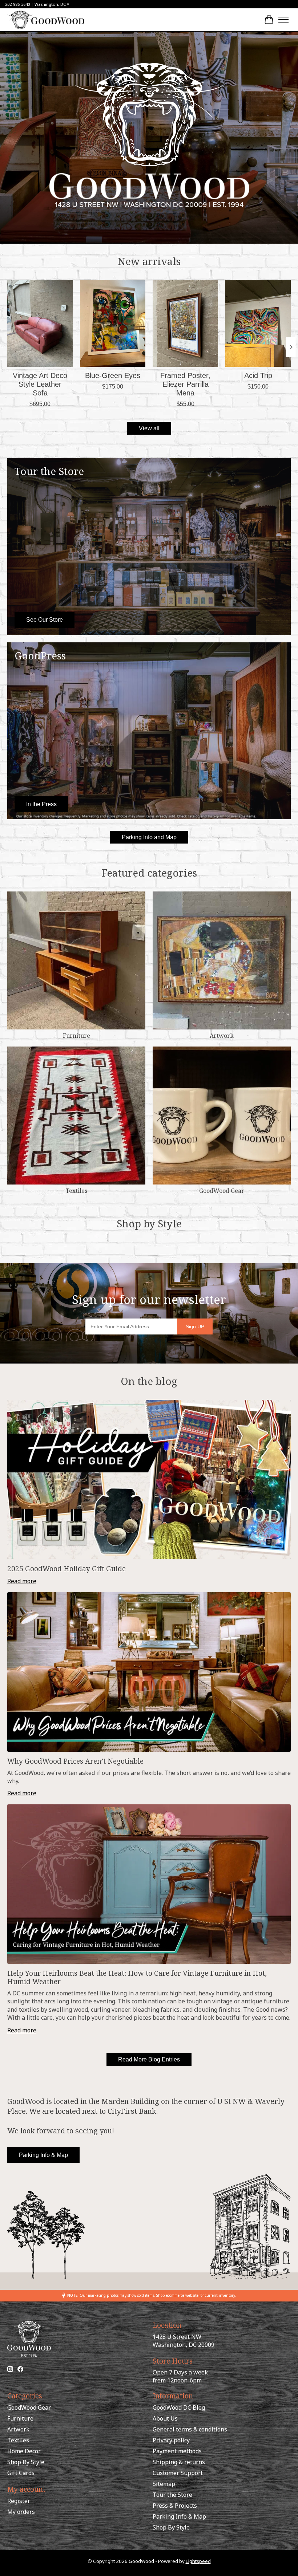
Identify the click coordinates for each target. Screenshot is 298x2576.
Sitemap (164, 2484)
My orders (21, 2512)
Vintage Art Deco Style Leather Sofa (40, 384)
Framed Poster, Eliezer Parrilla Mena (185, 384)
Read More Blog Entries (149, 2059)
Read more (22, 1581)
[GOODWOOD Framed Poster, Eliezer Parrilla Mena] (185, 323)
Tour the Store (172, 2495)
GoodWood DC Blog (179, 2408)
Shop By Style (26, 2462)
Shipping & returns (179, 2462)
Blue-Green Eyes (113, 375)
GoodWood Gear (222, 1191)
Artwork (222, 1036)
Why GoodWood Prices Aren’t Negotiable (75, 1761)
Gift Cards (21, 2473)
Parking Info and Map (149, 837)
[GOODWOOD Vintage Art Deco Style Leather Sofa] (40, 323)
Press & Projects (175, 2506)
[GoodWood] (46, 20)
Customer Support (178, 2473)
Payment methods (177, 2451)
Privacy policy (171, 2440)
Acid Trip (258, 375)
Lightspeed (198, 2561)
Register (19, 2501)
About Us (165, 2418)
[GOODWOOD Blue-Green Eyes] (113, 323)
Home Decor (24, 2451)
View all (149, 428)
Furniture (76, 1036)
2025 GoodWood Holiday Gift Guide (67, 1569)
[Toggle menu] (283, 20)
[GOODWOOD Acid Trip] (258, 323)
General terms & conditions (190, 2429)
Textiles (76, 1191)
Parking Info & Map (43, 2155)
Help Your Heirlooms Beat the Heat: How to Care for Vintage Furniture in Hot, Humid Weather (137, 1977)
